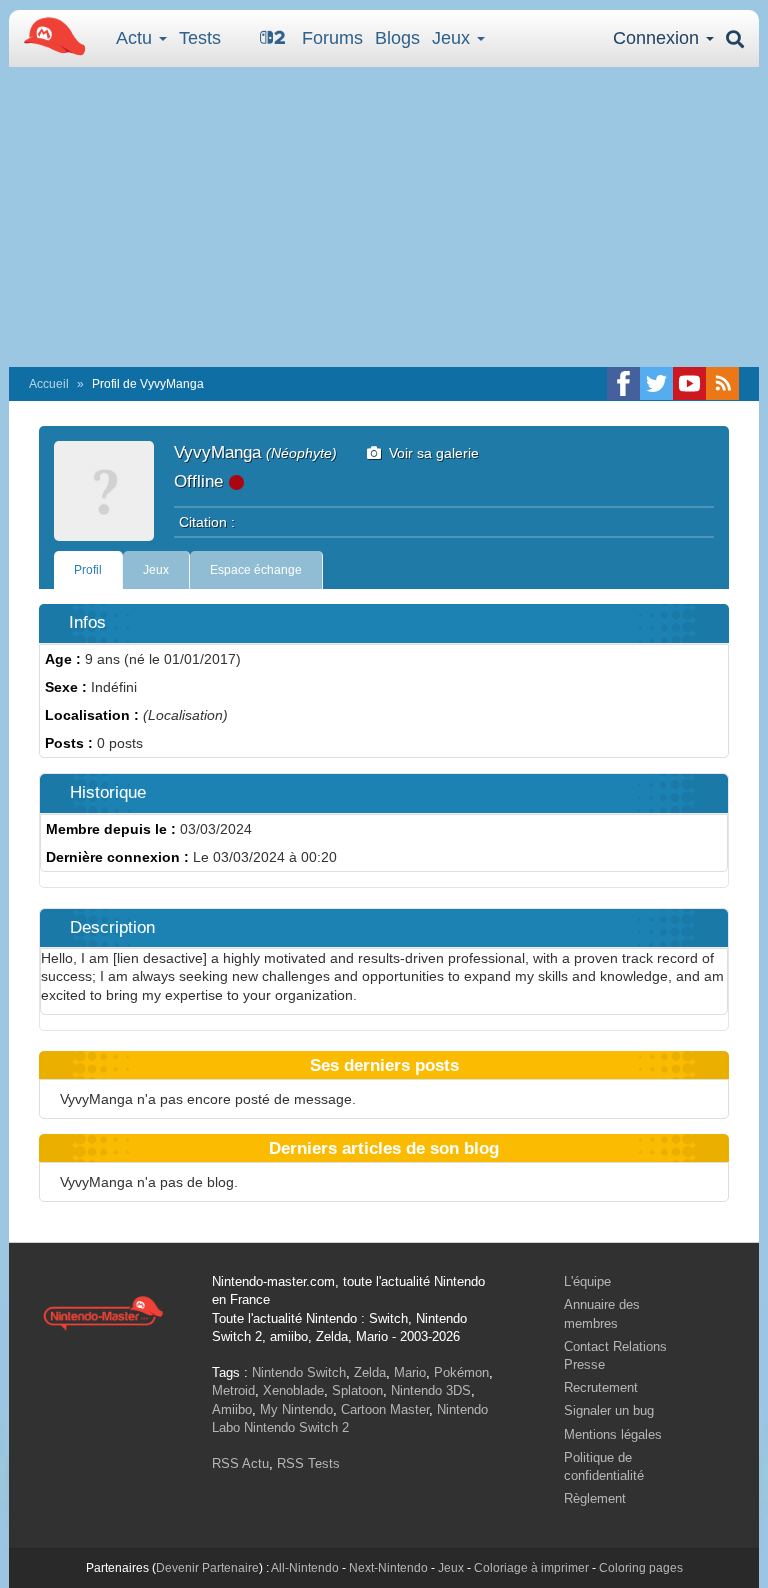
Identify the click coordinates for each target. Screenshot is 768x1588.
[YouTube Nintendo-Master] (689, 383)
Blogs (397, 38)
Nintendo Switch (299, 1372)
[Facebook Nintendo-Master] (623, 383)
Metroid (233, 1390)
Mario (410, 1372)
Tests (200, 38)
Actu (136, 38)
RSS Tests (308, 1463)
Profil (88, 570)
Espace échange (256, 570)
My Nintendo (296, 1409)
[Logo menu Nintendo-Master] (49, 35)
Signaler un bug (609, 1410)
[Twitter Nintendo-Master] (656, 383)
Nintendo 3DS (431, 1390)
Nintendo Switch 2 (296, 1427)
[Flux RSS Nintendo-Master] (722, 383)
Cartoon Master (385, 1409)
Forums (332, 38)
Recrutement (601, 1387)
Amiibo (232, 1409)
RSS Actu (240, 1463)
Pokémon (461, 1372)
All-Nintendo (305, 1568)
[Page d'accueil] (103, 1312)
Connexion (658, 38)
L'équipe (587, 1281)
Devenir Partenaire (207, 1568)
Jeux (453, 38)
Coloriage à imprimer (531, 1568)
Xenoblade (293, 1390)
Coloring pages (641, 1568)
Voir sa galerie (430, 453)
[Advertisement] (384, 217)
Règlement (595, 1498)
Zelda (370, 1372)
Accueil (49, 384)
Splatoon (357, 1390)
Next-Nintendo (388, 1568)
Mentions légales (613, 1434)
